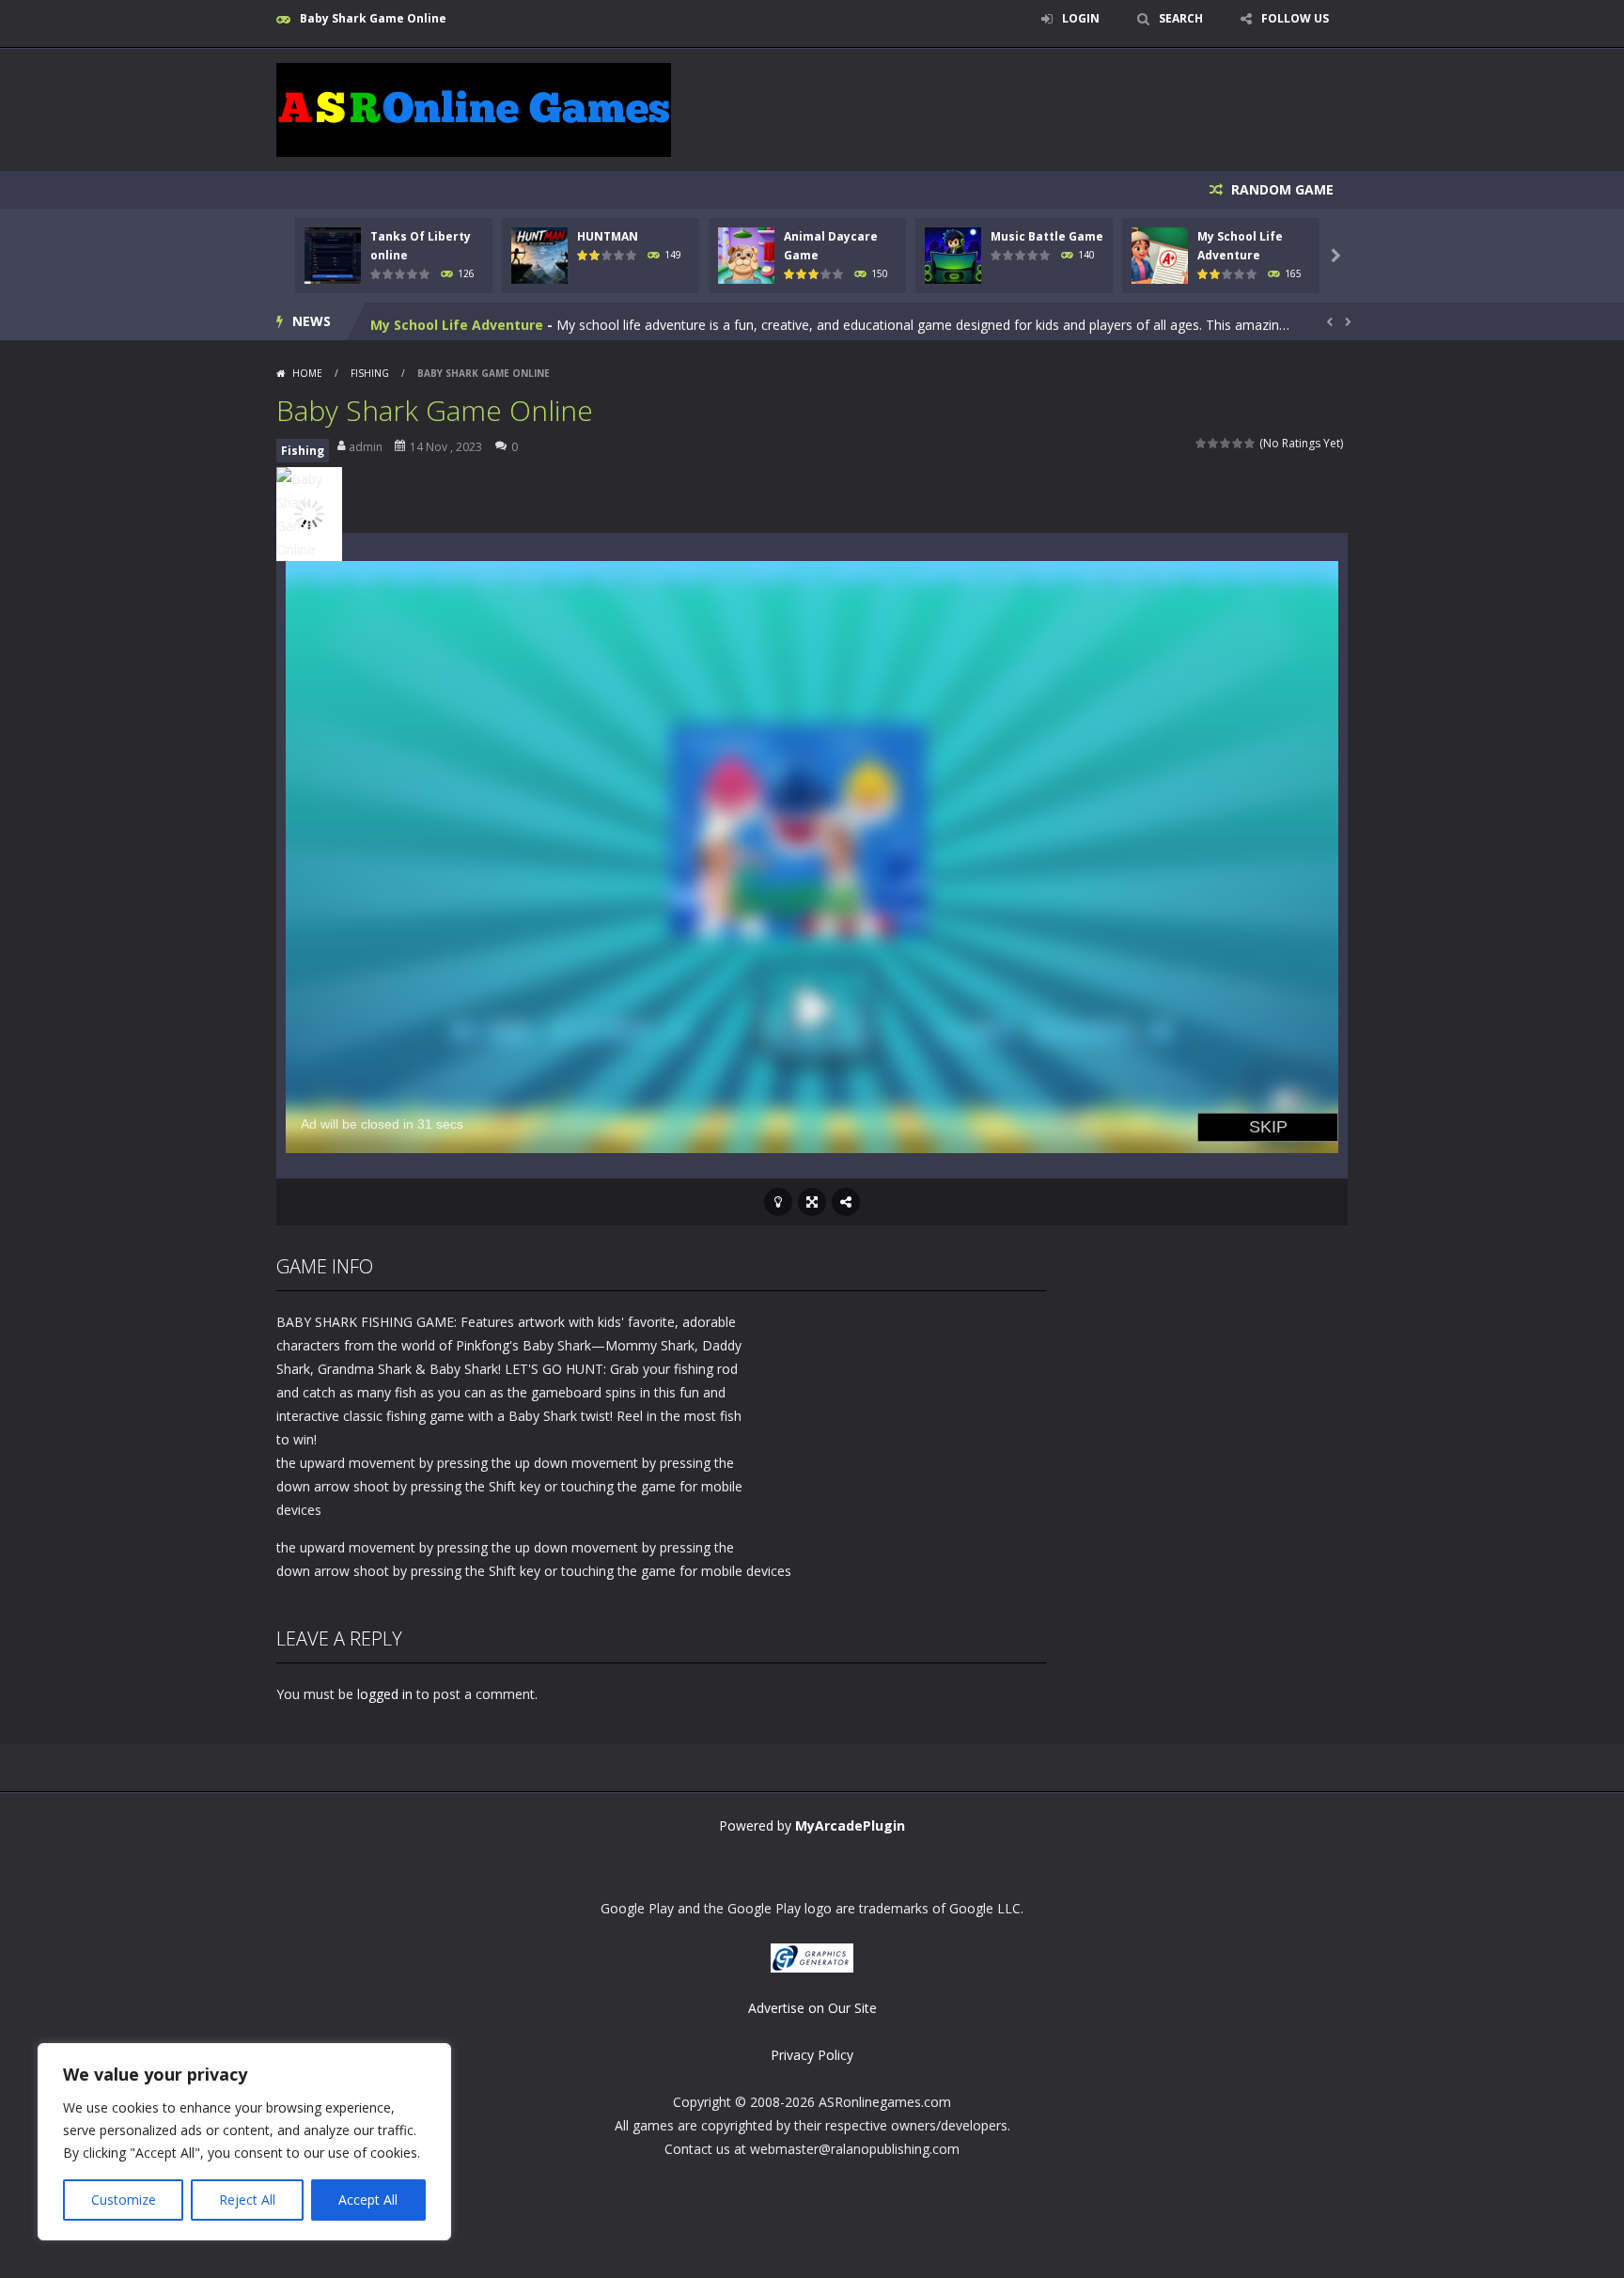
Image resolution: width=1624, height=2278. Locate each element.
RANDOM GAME (1280, 189)
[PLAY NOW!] (333, 254)
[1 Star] (1202, 443)
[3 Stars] (1226, 443)
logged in (385, 1694)
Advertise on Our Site (812, 2008)
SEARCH (1181, 18)
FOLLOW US (1295, 18)
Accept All (368, 2200)
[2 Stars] (1214, 443)
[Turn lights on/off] (778, 1202)
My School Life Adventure (457, 321)
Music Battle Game (1047, 236)
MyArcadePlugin (850, 1826)
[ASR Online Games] (474, 109)
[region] (244, 2142)
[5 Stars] (1250, 443)
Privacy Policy (812, 2055)
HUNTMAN (608, 236)
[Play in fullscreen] (812, 1202)
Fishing (370, 373)
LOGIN (1081, 18)
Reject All (247, 2200)
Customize (124, 2200)
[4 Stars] (1238, 443)
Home (307, 373)
